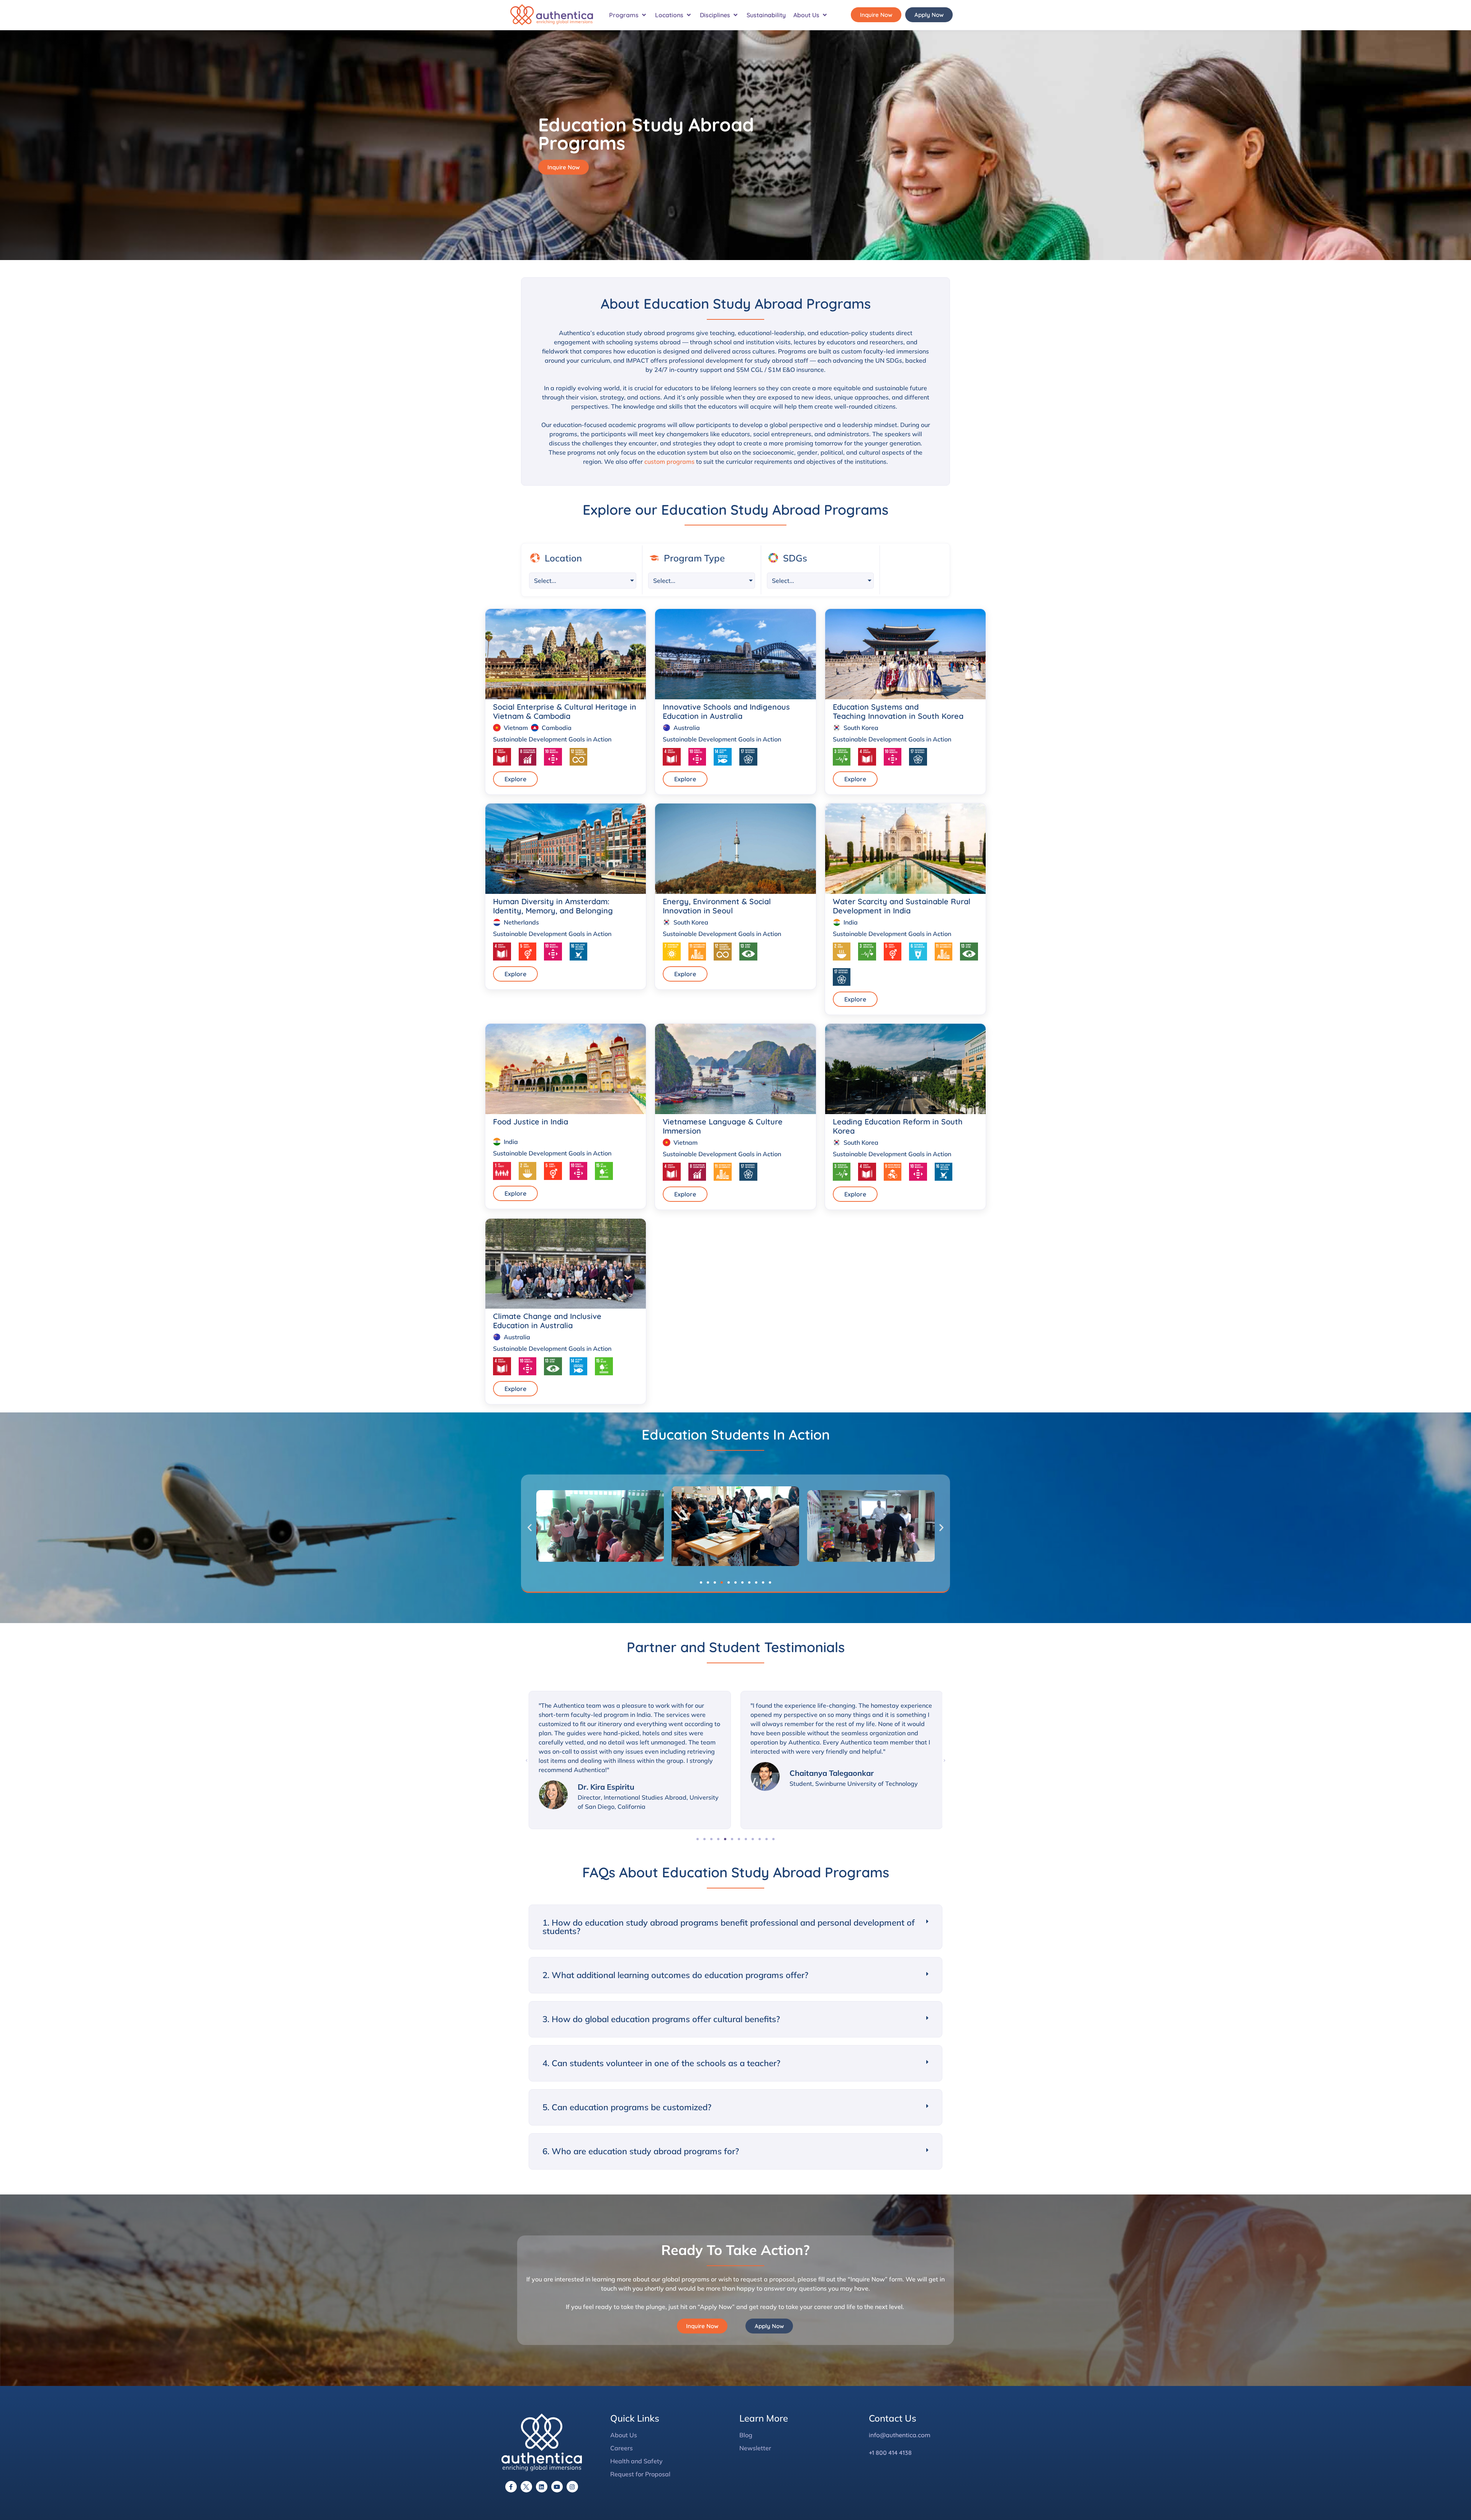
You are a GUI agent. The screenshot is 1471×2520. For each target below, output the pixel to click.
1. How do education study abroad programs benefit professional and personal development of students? (729, 1927)
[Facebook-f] (511, 2487)
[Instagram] (572, 2487)
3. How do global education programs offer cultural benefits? (661, 2019)
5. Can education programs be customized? (627, 2107)
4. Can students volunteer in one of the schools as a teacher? (661, 2063)
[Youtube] (557, 2487)
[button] (628, 15)
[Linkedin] (542, 2487)
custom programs (669, 461)
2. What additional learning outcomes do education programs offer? (675, 1975)
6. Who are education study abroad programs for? (641, 2151)
